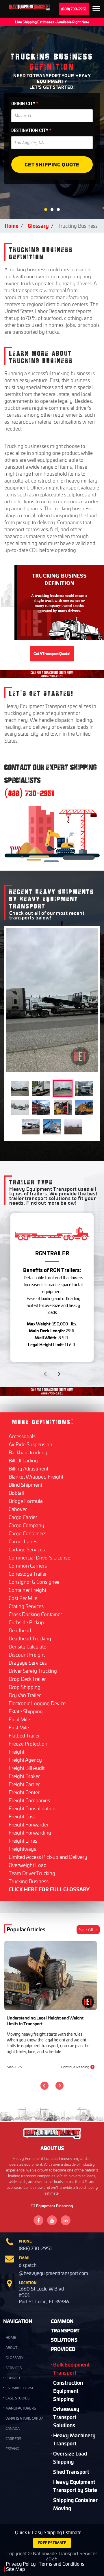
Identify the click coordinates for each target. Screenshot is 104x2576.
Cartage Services (27, 1549)
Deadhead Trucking (30, 1638)
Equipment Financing (55, 2206)
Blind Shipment (25, 1485)
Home (12, 226)
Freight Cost (22, 1816)
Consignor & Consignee (34, 1582)
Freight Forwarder (29, 1824)
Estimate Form (19, 2388)
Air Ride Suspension (30, 1444)
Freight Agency (25, 1760)
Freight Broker (24, 1776)
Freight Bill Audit (27, 1768)
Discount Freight (27, 1655)
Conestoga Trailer (28, 1574)
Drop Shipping (25, 1687)
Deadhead (20, 1630)
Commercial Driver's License (39, 1557)
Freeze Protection (28, 1744)
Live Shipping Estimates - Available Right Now (52, 22)
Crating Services (26, 1606)
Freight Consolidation (32, 1808)
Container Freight (27, 1590)
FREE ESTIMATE (52, 2543)
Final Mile (19, 1719)
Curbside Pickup (26, 1622)
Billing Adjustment (28, 1468)
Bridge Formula (26, 1501)
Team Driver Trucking (32, 1873)
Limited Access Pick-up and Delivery (48, 1857)
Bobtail (16, 1493)
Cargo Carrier (23, 1517)
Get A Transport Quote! (52, 654)
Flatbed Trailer (24, 1735)
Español (13, 2449)
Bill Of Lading (23, 1460)
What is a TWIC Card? (24, 2418)
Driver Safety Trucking (33, 1671)
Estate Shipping (26, 1711)
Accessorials (22, 1436)
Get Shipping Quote (52, 164)
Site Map (15, 2569)
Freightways (22, 1849)
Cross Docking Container (35, 1614)
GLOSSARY (14, 2358)
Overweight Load (28, 1865)
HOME (11, 2337)
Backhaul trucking (28, 1452)
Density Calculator (28, 1646)
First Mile (19, 1727)
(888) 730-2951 (74, 9)
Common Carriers (28, 1566)
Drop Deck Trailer (27, 1679)
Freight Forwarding (30, 1833)
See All (86, 1930)
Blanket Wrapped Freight (36, 1477)
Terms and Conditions (62, 2564)
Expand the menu (96, 10)
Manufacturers (21, 2408)
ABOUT (11, 2348)
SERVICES (14, 2368)
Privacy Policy (21, 2564)
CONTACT (13, 2378)
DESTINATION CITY (31, 130)
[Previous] (44, 2086)
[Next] (60, 2086)
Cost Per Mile (23, 1598)
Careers (13, 2439)
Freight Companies (29, 1800)
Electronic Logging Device (37, 1703)
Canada (13, 2428)
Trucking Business (29, 1881)
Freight (16, 1752)
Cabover (18, 1509)
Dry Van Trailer (25, 1695)
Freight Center (24, 1792)
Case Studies (17, 2398)
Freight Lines (23, 1841)
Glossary (38, 226)
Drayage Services (28, 1663)
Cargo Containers (27, 1533)
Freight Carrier (24, 1784)
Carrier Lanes (23, 1541)
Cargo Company (26, 1525)
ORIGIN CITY (25, 104)
